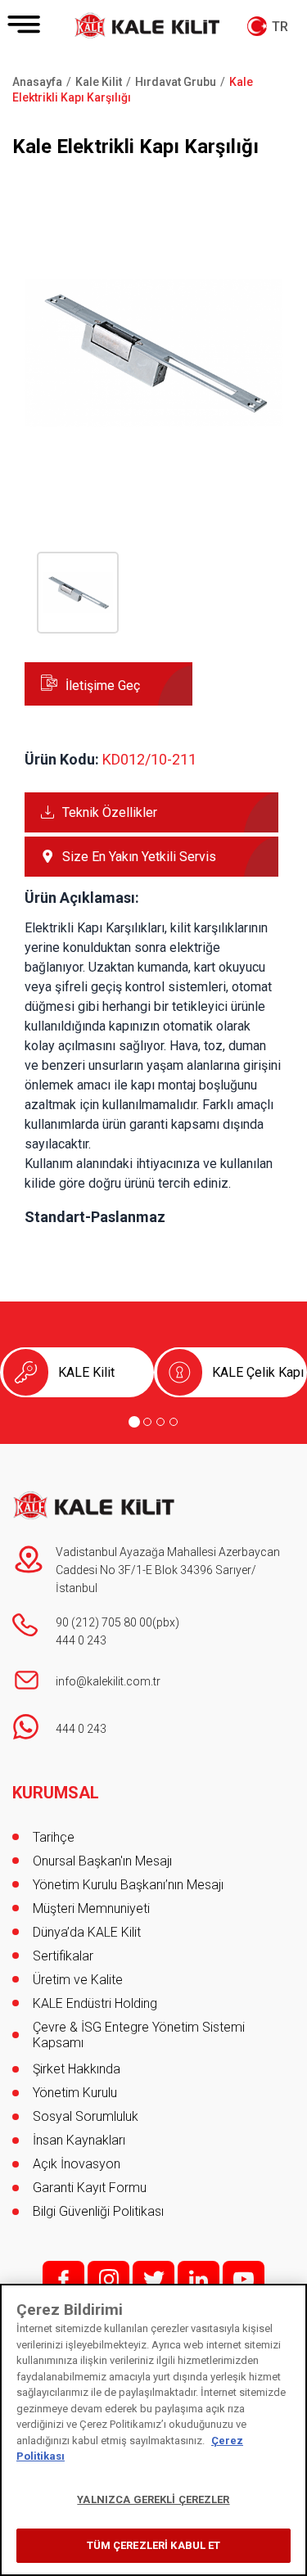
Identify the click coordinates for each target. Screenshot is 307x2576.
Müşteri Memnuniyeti (91, 1908)
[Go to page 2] (147, 1422)
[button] (153, 478)
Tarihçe (54, 1837)
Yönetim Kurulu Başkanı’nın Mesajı (128, 1885)
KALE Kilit (86, 1372)
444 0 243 (81, 1640)
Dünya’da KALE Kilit (87, 1932)
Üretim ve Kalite (78, 1980)
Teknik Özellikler (110, 812)
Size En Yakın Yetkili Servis (139, 857)
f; (63, 2279)
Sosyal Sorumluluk (86, 2116)
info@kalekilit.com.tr (108, 1681)
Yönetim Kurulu (75, 2093)
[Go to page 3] (160, 1422)
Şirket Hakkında (77, 2069)
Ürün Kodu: (62, 759)
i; (108, 2279)
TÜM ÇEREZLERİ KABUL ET (154, 2545)
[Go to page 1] (134, 1422)
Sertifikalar (63, 1956)
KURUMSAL (56, 1793)
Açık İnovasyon (77, 2164)
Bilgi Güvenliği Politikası (98, 2211)
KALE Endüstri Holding (95, 2003)
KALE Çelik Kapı (258, 1372)
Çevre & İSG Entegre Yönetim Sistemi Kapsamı (139, 2035)
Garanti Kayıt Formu (91, 2188)
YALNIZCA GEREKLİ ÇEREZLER (153, 2499)
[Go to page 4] (174, 1422)
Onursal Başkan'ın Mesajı (102, 1861)
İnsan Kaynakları (79, 2140)
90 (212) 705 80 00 (104, 1622)
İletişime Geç (103, 686)
